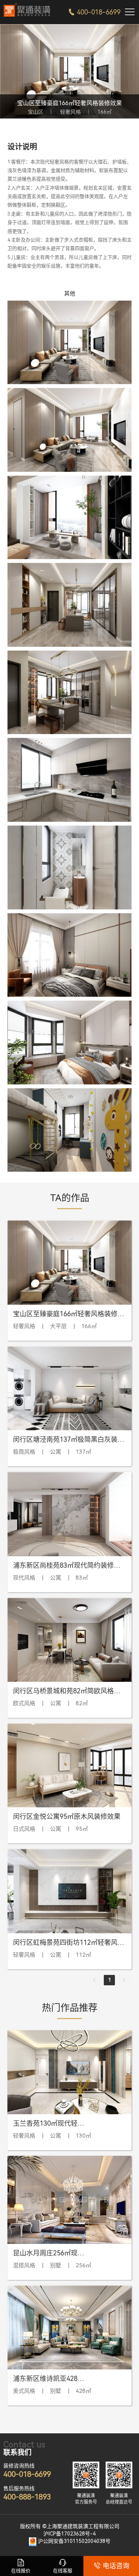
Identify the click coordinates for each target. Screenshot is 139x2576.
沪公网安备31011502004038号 (74, 2541)
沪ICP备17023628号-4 (69, 2534)
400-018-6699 (94, 12)
